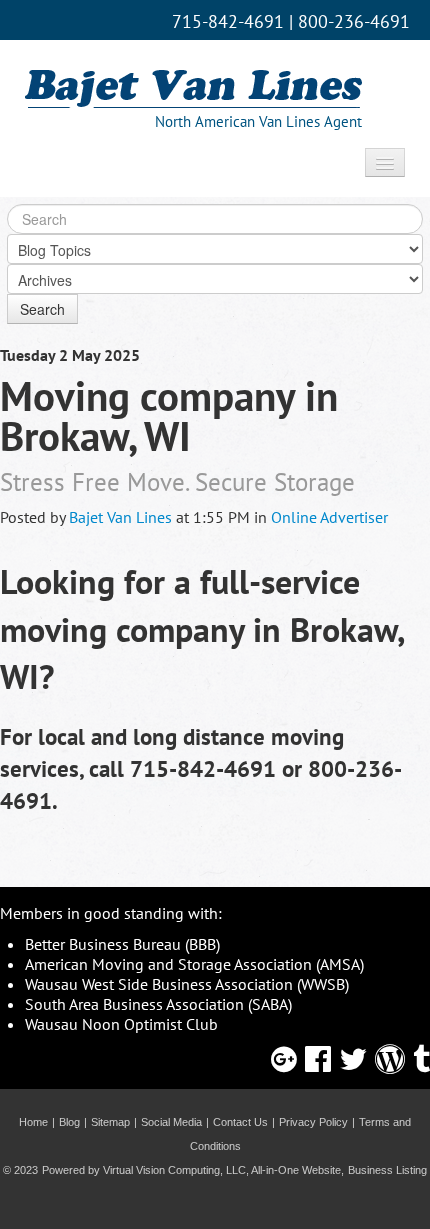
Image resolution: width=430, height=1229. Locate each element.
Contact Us (240, 1122)
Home (33, 1122)
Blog (69, 1122)
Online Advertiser (329, 517)
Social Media (171, 1122)
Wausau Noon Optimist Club (121, 1024)
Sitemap (110, 1122)
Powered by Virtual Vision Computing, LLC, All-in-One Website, (193, 1170)
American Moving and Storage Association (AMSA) (194, 964)
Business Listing (387, 1170)
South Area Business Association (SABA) (158, 1004)
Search (42, 309)
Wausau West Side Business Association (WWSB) (187, 984)
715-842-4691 (228, 21)
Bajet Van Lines (120, 517)
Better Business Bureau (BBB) (122, 944)
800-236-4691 (354, 21)
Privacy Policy (313, 1122)
